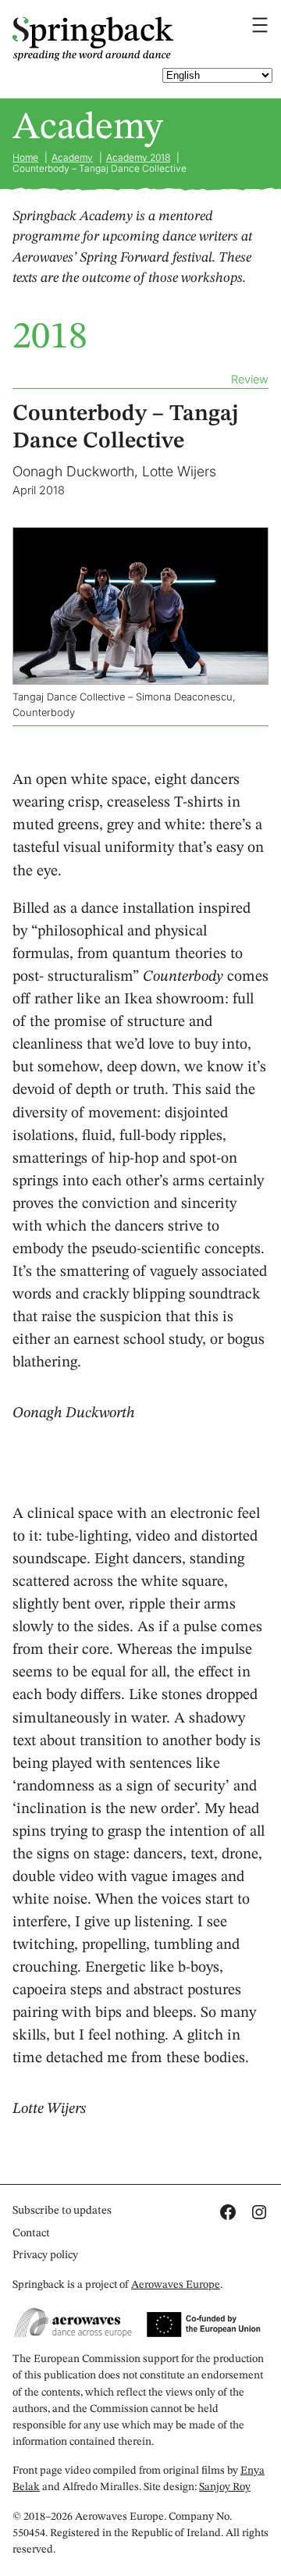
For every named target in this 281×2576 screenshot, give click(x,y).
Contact (31, 2233)
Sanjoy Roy (225, 2487)
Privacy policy (45, 2255)
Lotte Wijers (179, 471)
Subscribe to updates (62, 2211)
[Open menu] (260, 25)
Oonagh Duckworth (73, 471)
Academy (87, 128)
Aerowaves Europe (176, 2285)
